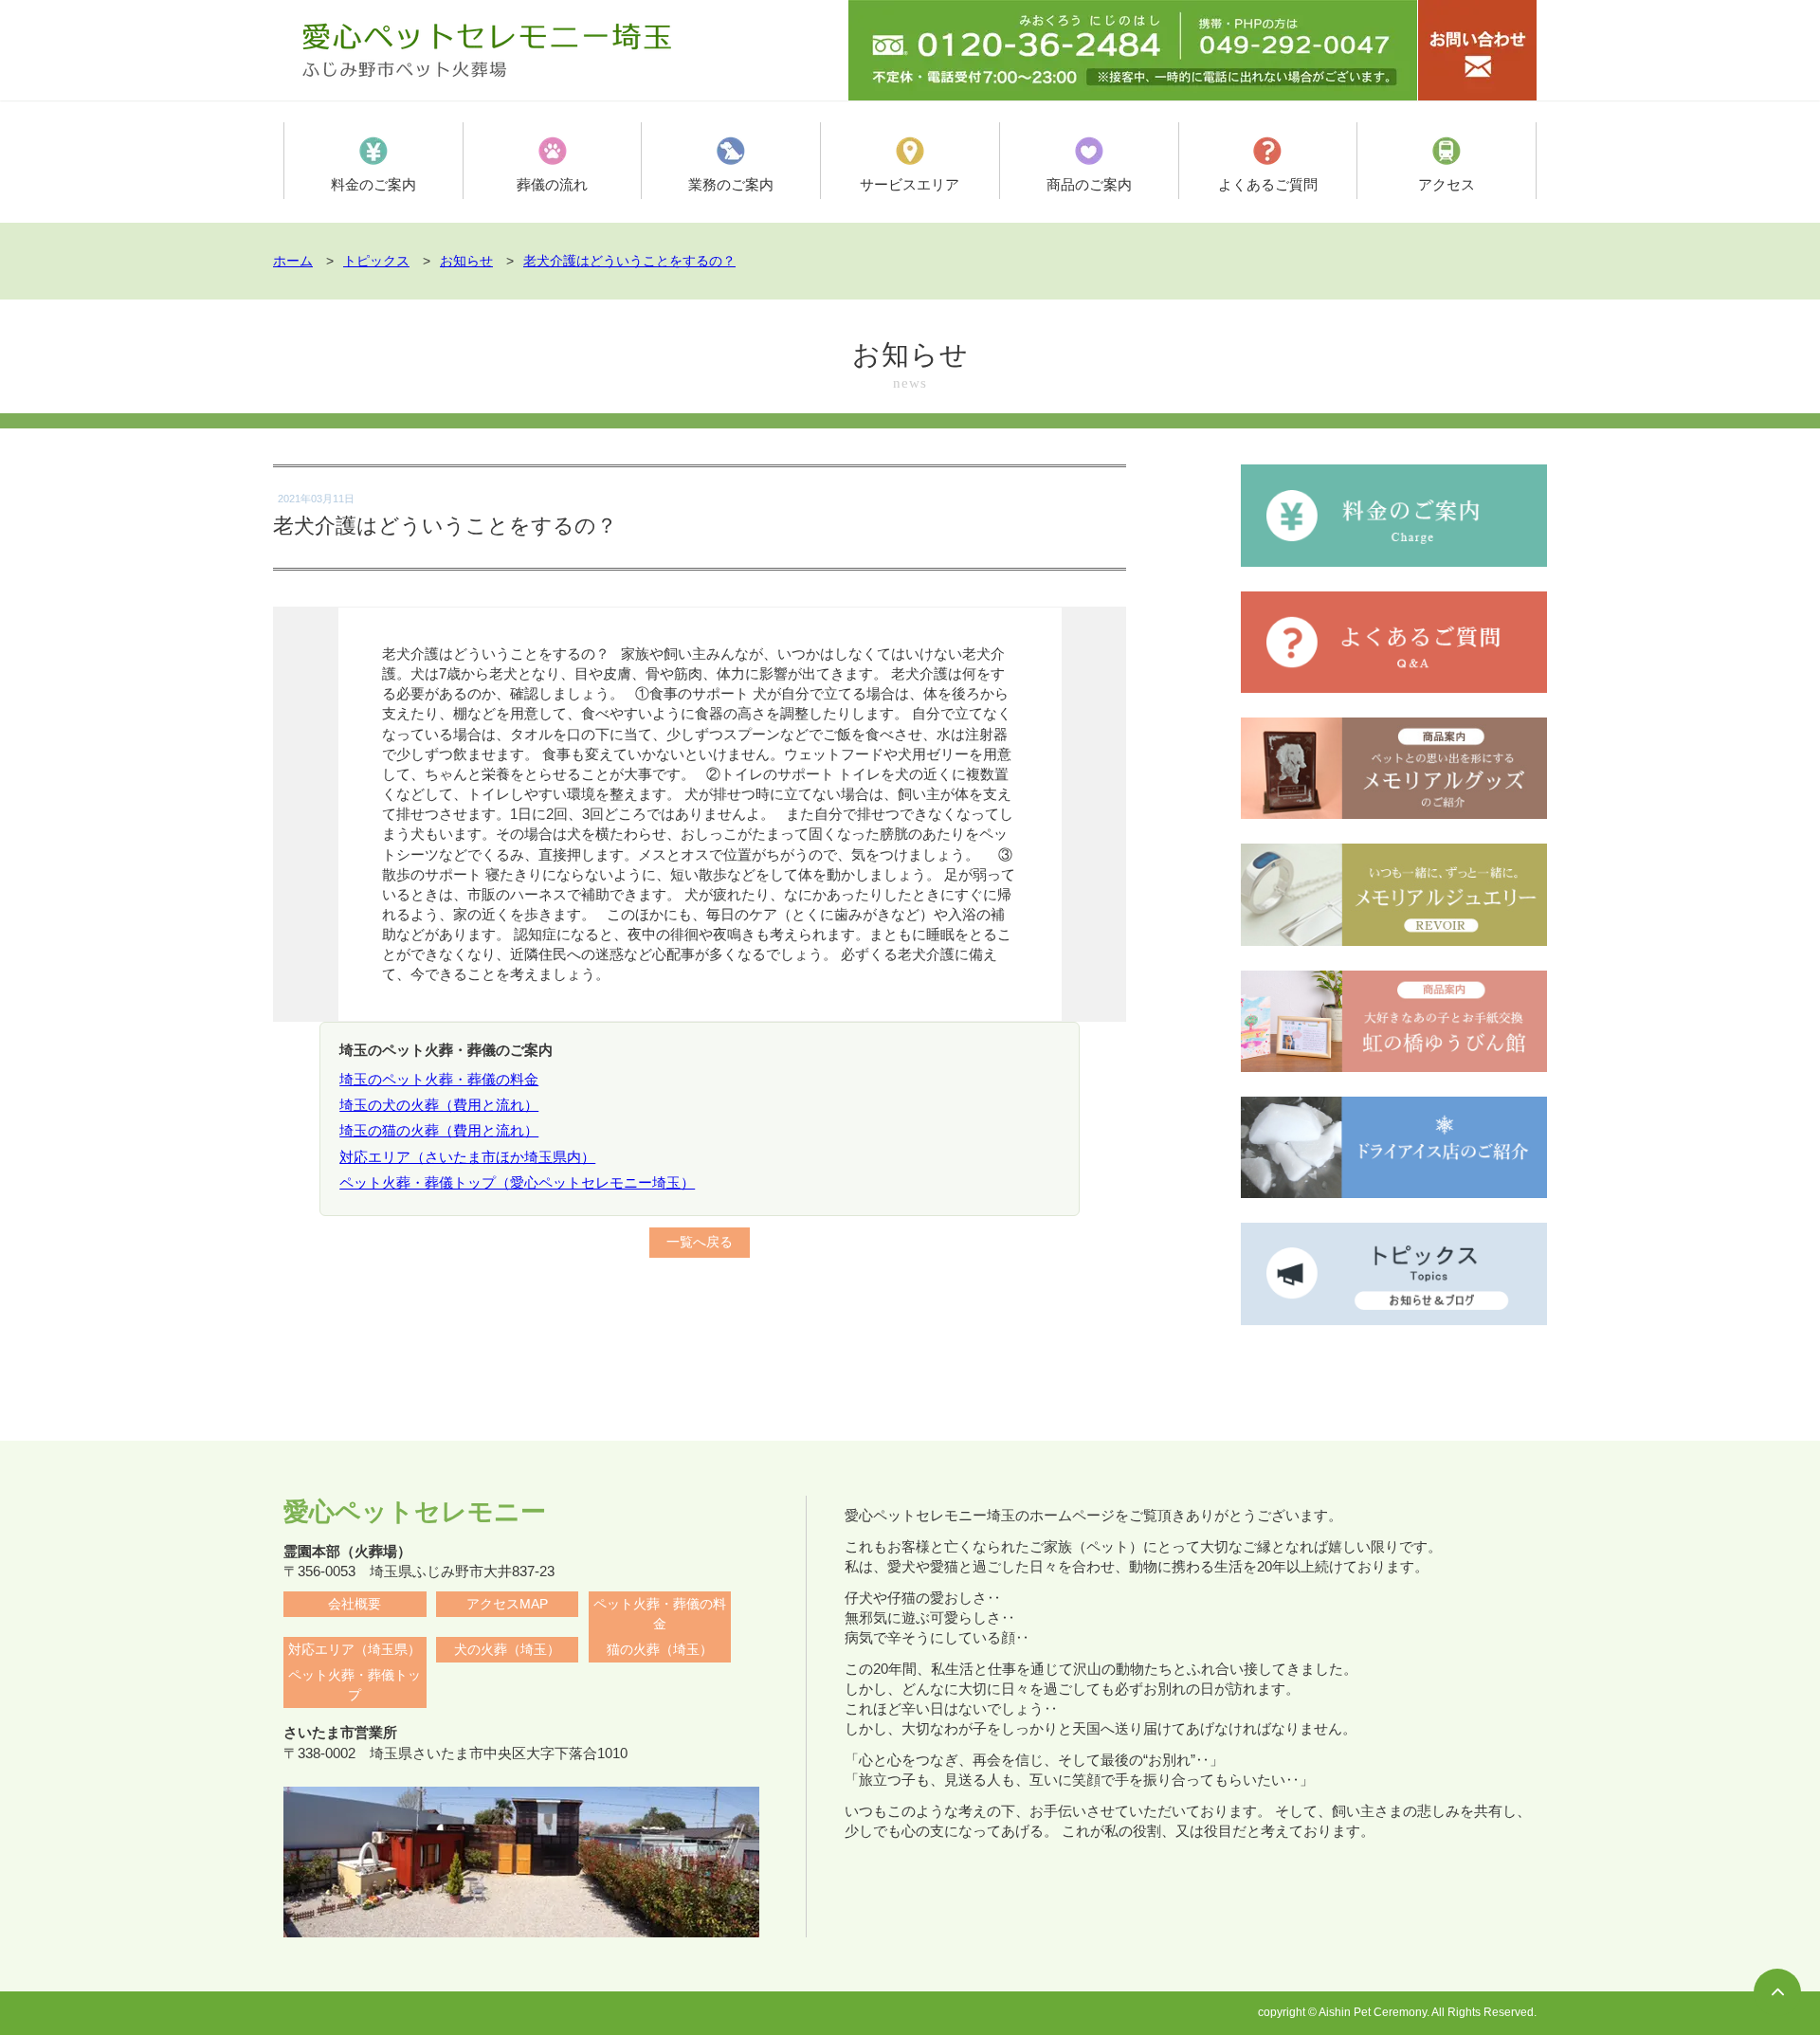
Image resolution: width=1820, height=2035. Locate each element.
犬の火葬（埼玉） (507, 1650)
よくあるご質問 (1268, 184)
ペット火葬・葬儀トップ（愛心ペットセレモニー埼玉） (517, 1182)
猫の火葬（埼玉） (660, 1650)
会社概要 (355, 1604)
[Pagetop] (1777, 1992)
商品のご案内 (1089, 184)
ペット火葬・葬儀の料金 (660, 1614)
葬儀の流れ (552, 184)
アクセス (1447, 184)
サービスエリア (910, 184)
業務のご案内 (731, 184)
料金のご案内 (373, 184)
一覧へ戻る (700, 1242)
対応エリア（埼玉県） (355, 1650)
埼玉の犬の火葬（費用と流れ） (439, 1105)
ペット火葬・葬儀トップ (355, 1685)
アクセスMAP (507, 1604)
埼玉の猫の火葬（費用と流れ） (439, 1130)
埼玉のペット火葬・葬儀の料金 (439, 1079)
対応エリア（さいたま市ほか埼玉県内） (467, 1157)
